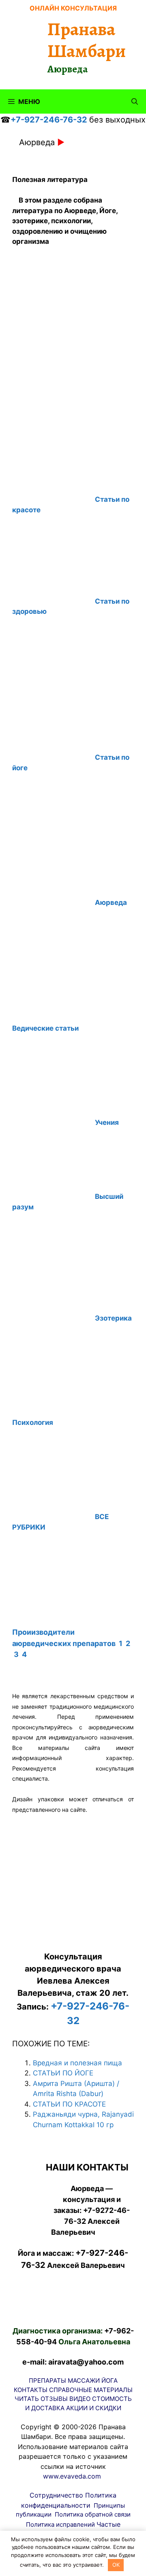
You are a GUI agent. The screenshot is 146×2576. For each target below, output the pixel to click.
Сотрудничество (56, 2495)
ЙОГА (109, 2381)
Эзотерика (113, 1318)
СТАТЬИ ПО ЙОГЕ (63, 2073)
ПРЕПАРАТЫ (47, 2381)
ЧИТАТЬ (27, 2399)
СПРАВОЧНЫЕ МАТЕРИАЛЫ (91, 2390)
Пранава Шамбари (87, 40)
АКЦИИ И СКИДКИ (94, 2408)
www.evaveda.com (72, 2476)
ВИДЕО (80, 2399)
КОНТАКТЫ (31, 2390)
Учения (107, 1122)
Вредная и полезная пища (77, 2063)
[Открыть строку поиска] (135, 101)
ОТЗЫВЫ (54, 2399)
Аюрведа (111, 902)
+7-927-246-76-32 (49, 120)
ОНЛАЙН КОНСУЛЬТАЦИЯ (73, 8)
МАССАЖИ (84, 2381)
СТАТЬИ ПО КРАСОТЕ (69, 2104)
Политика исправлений (60, 2524)
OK (116, 2565)
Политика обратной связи (93, 2514)
